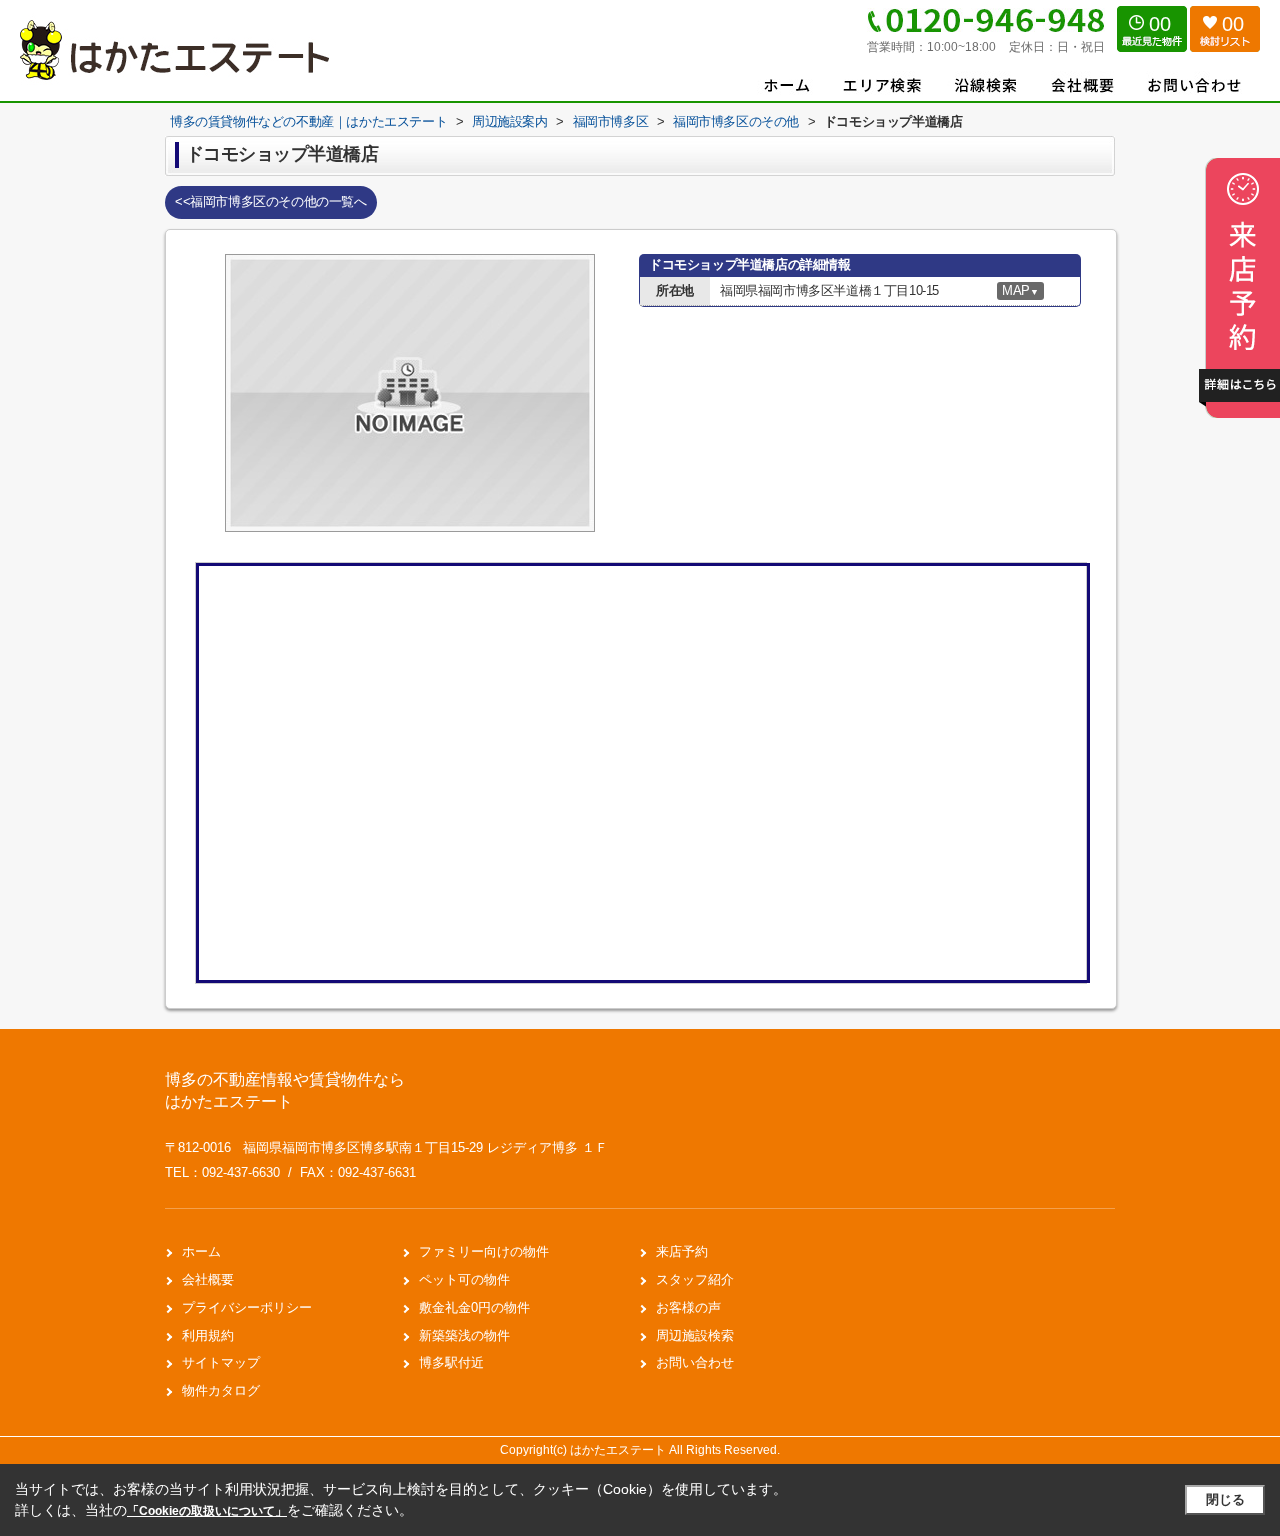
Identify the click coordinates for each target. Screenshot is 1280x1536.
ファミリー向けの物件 (484, 1251)
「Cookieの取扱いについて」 (207, 1511)
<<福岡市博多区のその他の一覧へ (271, 201)
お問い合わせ (695, 1362)
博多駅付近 (451, 1362)
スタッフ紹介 (695, 1279)
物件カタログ (221, 1390)
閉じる (1225, 1499)
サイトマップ (221, 1362)
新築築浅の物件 (464, 1335)
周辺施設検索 (695, 1335)
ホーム (201, 1251)
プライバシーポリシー (247, 1307)
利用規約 (208, 1335)
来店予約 (682, 1251)
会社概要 (208, 1279)
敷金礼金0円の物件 (474, 1307)
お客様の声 (688, 1307)
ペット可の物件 (464, 1279)
